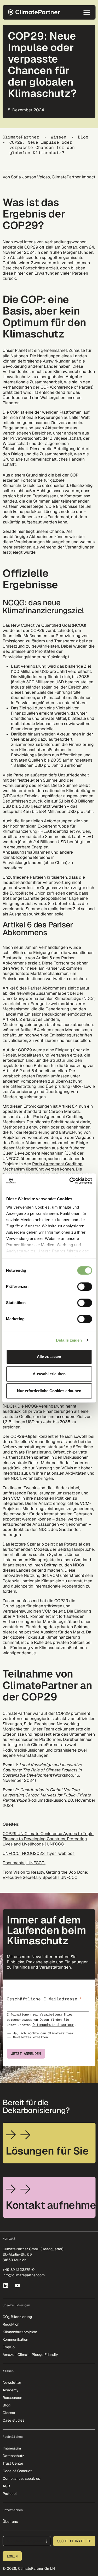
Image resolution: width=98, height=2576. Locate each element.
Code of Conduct (17, 2471)
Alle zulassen (49, 1357)
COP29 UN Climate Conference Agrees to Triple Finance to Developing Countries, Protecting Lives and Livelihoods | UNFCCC (48, 1839)
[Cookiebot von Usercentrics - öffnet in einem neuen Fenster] (70, 1181)
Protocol (10, 2494)
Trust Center (13, 2463)
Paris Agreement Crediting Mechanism (43, 1166)
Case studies (13, 2420)
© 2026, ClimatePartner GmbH (29, 2568)
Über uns (10, 2521)
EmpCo (9, 2347)
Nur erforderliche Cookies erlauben (49, 1391)
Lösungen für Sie (47, 2151)
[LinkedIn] (6, 2285)
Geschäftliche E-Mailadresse (42, 1999)
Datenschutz (13, 2456)
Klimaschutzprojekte (20, 2332)
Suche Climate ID (74, 2541)
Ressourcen (12, 2398)
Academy (11, 2390)
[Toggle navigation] (87, 13)
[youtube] (18, 2285)
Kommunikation (15, 2339)
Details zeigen (69, 1340)
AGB (6, 2486)
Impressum (12, 2448)
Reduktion (11, 2324)
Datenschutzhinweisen (53, 2025)
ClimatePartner (21, 137)
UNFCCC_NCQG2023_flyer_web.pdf (39, 1853)
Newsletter (12, 2382)
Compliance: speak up (21, 2478)
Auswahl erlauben (49, 1374)
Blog (83, 137)
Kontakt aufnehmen (51, 2205)
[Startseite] (36, 12)
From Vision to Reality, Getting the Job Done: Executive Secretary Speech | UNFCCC (45, 1875)
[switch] (85, 1287)
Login (12, 2556)
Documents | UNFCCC (24, 1863)
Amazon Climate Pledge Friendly (30, 2355)
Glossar (9, 2413)
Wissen (59, 137)
